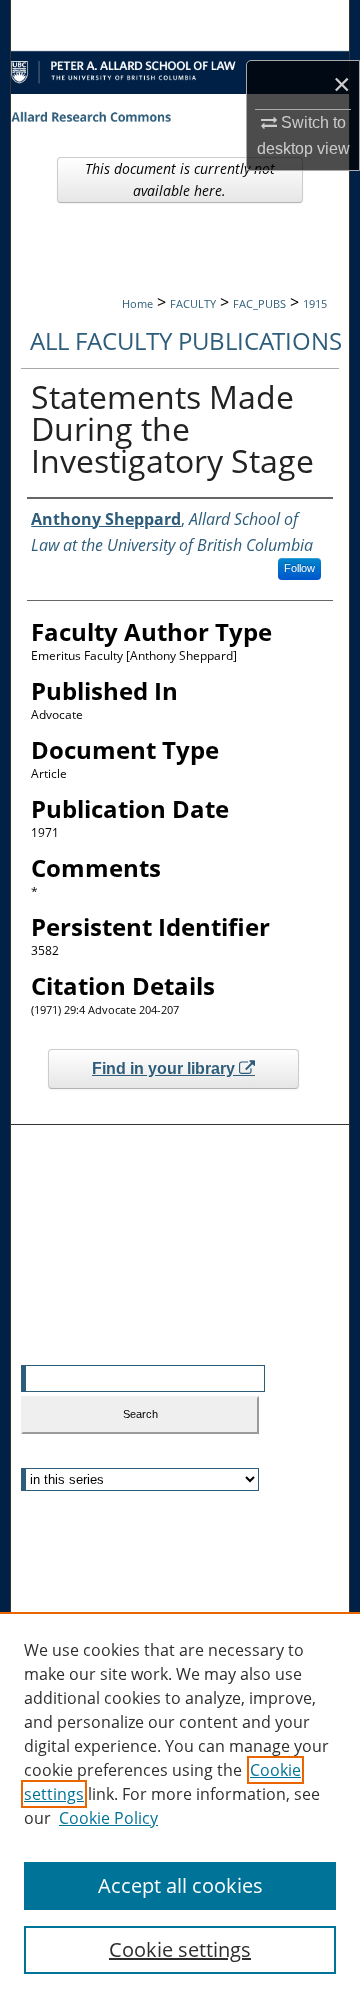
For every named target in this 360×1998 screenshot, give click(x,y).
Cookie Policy (108, 1818)
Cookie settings (180, 1949)
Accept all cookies (180, 1885)
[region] (180, 1805)
